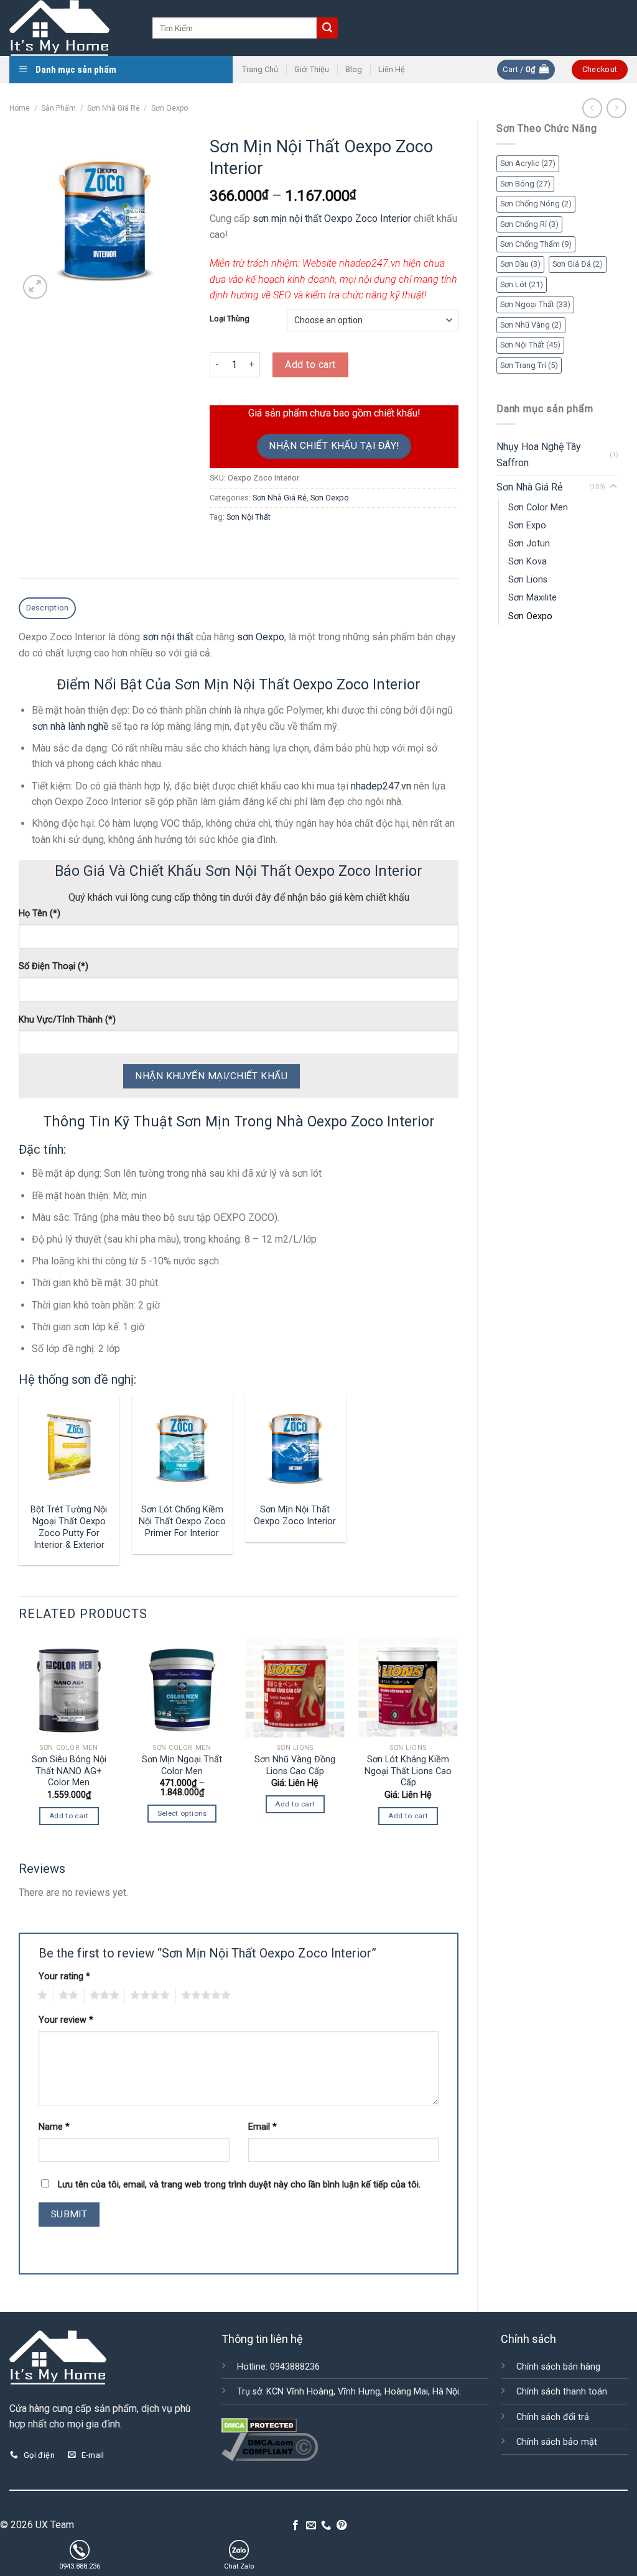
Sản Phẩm (58, 108)
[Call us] (326, 2526)
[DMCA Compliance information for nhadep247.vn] (270, 2446)
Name (54, 2127)
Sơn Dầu (520, 264)
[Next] (458, 1746)
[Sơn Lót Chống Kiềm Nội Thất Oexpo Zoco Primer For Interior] (182, 1446)
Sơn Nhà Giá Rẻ (113, 108)
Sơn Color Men (538, 508)
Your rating (64, 1976)
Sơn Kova (528, 562)
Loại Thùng (230, 319)
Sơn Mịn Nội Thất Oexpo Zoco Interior (295, 1516)
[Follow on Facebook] (295, 2526)
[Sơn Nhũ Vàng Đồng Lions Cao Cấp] (295, 1687)
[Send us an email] (311, 2526)
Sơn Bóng (525, 184)
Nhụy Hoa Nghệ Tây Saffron (539, 455)
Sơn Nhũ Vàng (531, 325)
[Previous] (19, 1746)
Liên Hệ (392, 69)
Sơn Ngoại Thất (535, 304)
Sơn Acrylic (528, 163)
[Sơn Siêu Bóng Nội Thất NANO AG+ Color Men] (69, 1687)
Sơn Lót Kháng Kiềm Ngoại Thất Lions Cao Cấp (408, 1771)
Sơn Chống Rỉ (529, 224)
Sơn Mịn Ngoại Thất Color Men (182, 1765)
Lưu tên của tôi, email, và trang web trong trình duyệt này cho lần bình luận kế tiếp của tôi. (239, 2185)
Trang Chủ (260, 69)
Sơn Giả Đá (578, 264)
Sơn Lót (522, 284)
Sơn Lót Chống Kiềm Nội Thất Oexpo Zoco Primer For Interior (182, 1521)
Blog (354, 69)
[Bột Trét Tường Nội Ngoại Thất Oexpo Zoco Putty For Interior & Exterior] (69, 1446)
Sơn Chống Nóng (536, 204)
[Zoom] (35, 287)
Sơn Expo (527, 526)
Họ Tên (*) (40, 913)
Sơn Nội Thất (530, 345)
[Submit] (327, 28)
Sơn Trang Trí (529, 365)
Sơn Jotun (529, 544)
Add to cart (310, 365)
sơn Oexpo (261, 637)
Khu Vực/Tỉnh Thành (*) (67, 1020)
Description (48, 608)
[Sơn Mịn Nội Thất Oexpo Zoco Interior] (295, 1446)
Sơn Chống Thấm (536, 244)
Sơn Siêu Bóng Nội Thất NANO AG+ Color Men (69, 1771)
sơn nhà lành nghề (70, 726)
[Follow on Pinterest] (342, 2526)
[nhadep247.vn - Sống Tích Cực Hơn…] (72, 28)
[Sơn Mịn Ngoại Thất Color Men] (182, 1687)
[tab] (47, 608)
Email (263, 2127)
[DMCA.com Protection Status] (259, 2425)
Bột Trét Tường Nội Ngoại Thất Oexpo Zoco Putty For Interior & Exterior (69, 1527)
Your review (66, 2020)
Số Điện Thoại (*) (53, 966)
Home (20, 108)
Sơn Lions (528, 580)
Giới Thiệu (312, 69)
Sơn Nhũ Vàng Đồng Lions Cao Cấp (295, 1765)
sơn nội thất (168, 637)
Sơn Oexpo (170, 108)
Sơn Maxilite (532, 598)
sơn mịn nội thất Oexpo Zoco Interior (332, 218)
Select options (182, 1813)
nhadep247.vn (381, 786)
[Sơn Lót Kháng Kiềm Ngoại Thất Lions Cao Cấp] (408, 1687)
